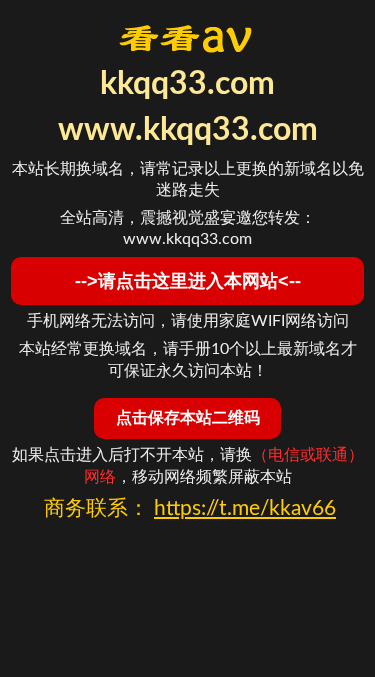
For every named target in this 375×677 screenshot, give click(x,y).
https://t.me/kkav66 (245, 508)
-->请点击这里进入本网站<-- (188, 281)
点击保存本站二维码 (188, 417)
